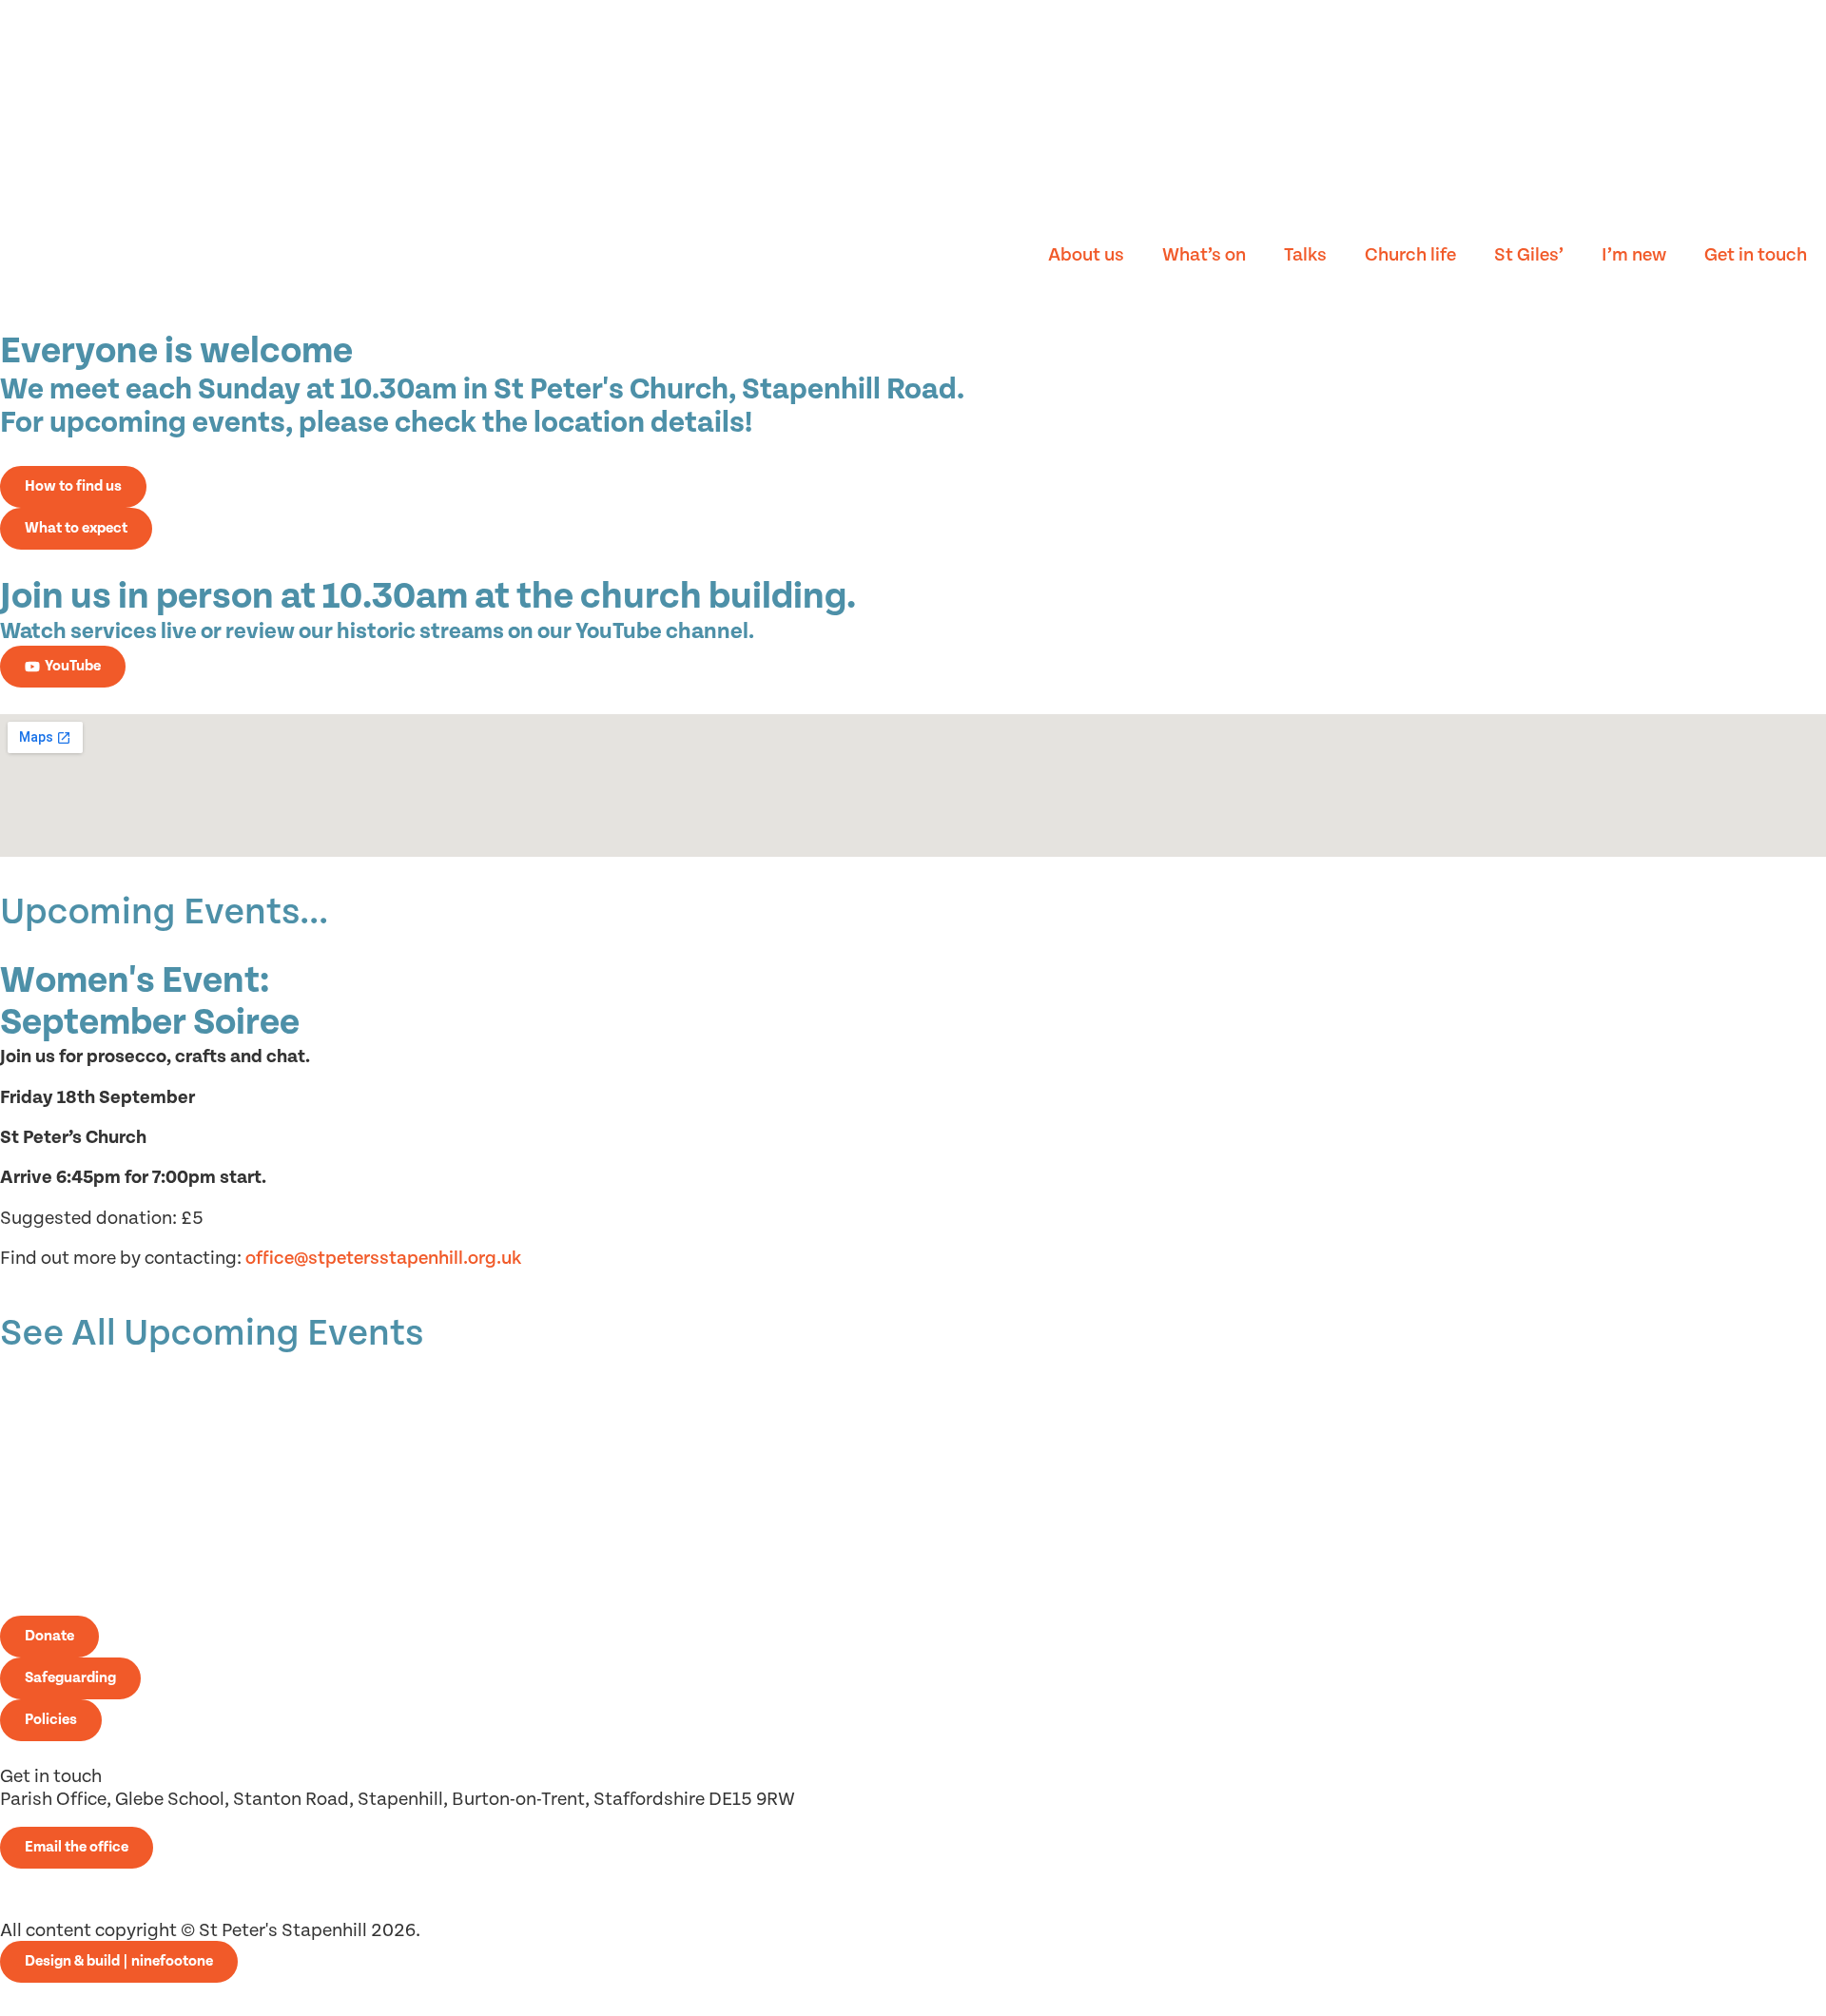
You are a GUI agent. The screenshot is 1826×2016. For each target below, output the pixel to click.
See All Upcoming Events (212, 1334)
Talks (1305, 255)
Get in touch (1756, 255)
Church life (1410, 255)
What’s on (1204, 255)
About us (1086, 255)
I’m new (1634, 255)
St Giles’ (1529, 255)
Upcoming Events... (164, 912)
